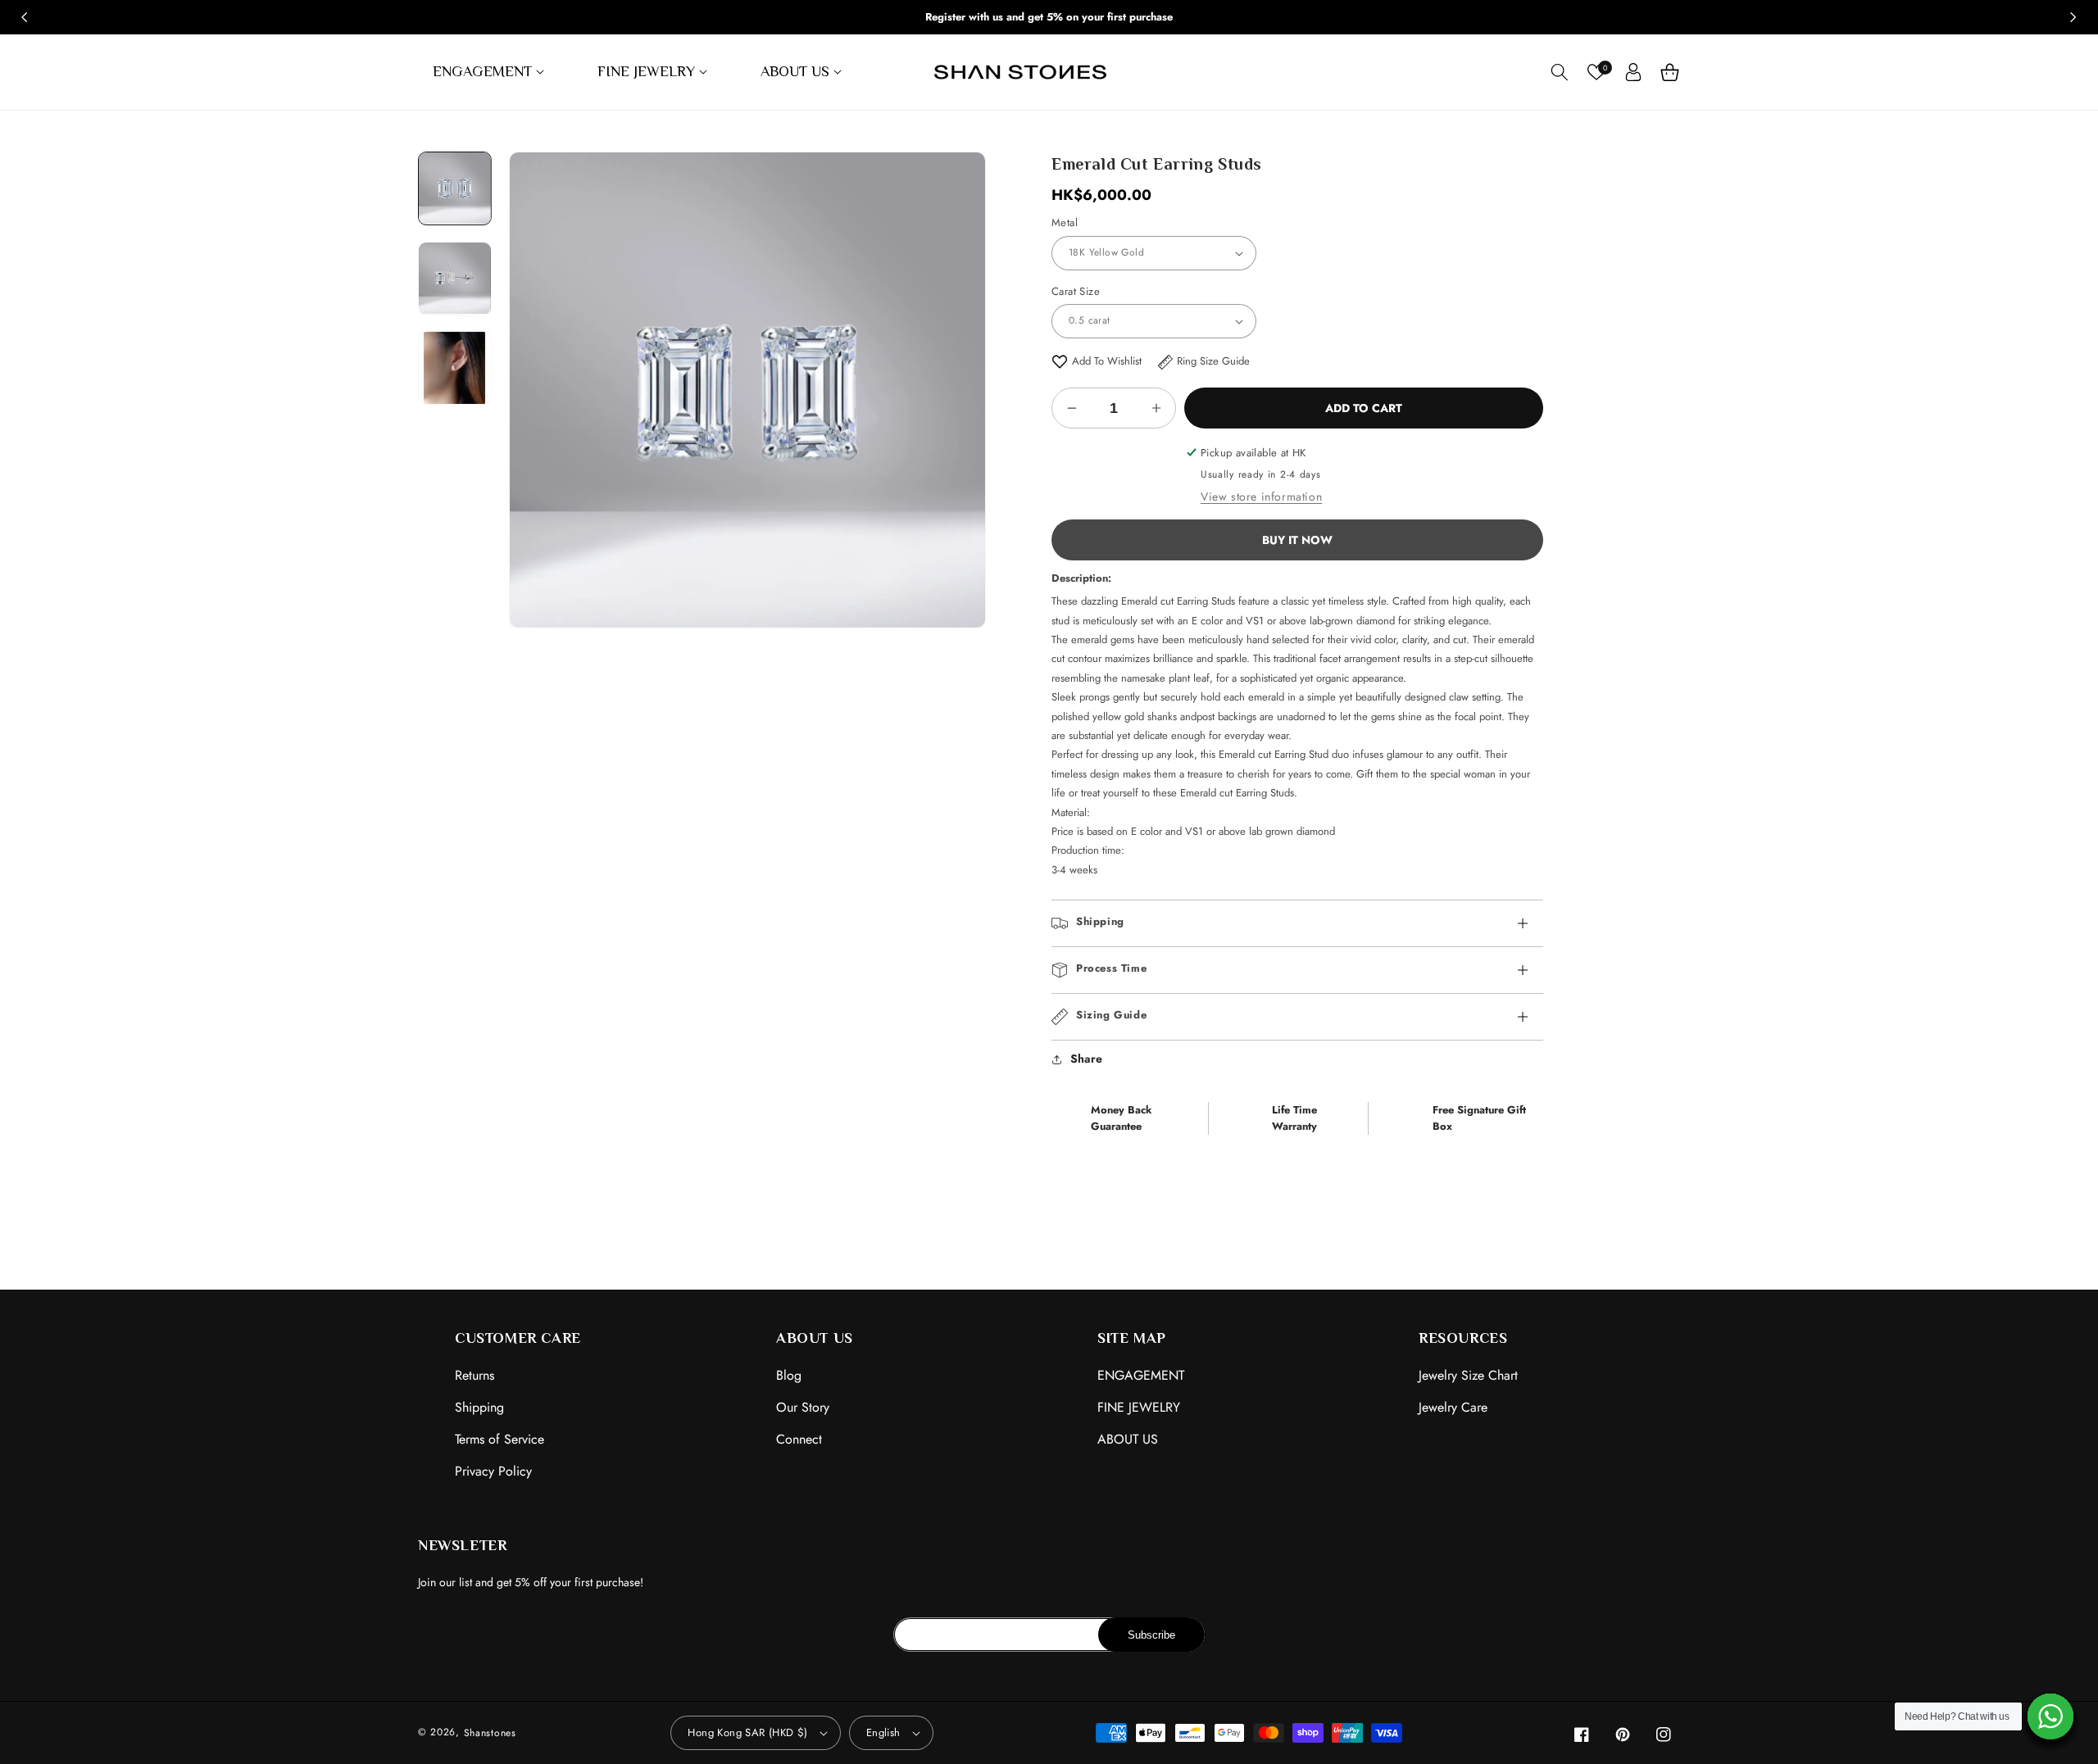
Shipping (479, 1407)
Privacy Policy (493, 1471)
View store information (1261, 497)
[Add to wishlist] (1060, 361)
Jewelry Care (1453, 1407)
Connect (799, 1439)
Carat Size (1076, 291)
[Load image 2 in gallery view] (455, 279)
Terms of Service (500, 1439)
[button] (490, 72)
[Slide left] (25, 17)
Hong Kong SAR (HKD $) (747, 1732)
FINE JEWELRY (1139, 1407)
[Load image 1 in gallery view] (455, 188)
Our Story (803, 1407)
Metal (1065, 222)
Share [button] (1086, 1059)
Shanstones (490, 1733)
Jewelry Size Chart (1468, 1375)
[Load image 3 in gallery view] (455, 368)
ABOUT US (1128, 1439)
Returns (475, 1375)
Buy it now (1297, 540)
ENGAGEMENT (1141, 1375)
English (883, 1732)
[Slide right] (2073, 17)
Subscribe (1151, 1635)
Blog (789, 1375)
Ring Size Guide (1213, 361)
